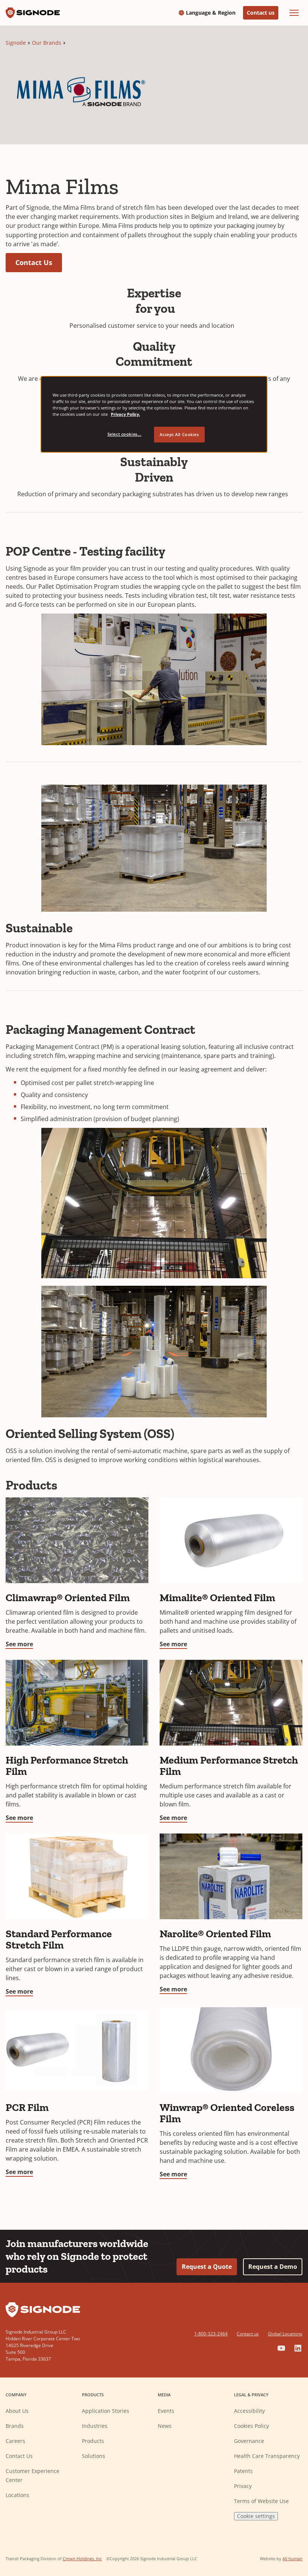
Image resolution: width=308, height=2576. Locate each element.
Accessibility (249, 2411)
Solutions (94, 2456)
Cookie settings (256, 2516)
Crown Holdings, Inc (82, 2559)
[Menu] (294, 13)
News (165, 2426)
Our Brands (47, 43)
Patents (243, 2471)
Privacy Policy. (125, 414)
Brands (15, 2426)
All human (292, 2559)
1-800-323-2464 (211, 2334)
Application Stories (106, 2411)
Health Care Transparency (267, 2456)
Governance (249, 2441)
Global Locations (285, 2334)
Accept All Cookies (179, 434)
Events (166, 2411)
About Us (17, 2411)
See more (19, 1644)
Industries (95, 2426)
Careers (15, 2441)
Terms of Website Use (261, 2501)
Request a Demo (273, 2267)
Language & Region (211, 13)
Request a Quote (207, 2267)
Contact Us (34, 262)
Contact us (261, 13)
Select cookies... (125, 434)
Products (93, 2441)
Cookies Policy (251, 2426)
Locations (17, 2495)
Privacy (243, 2486)
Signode (16, 43)
